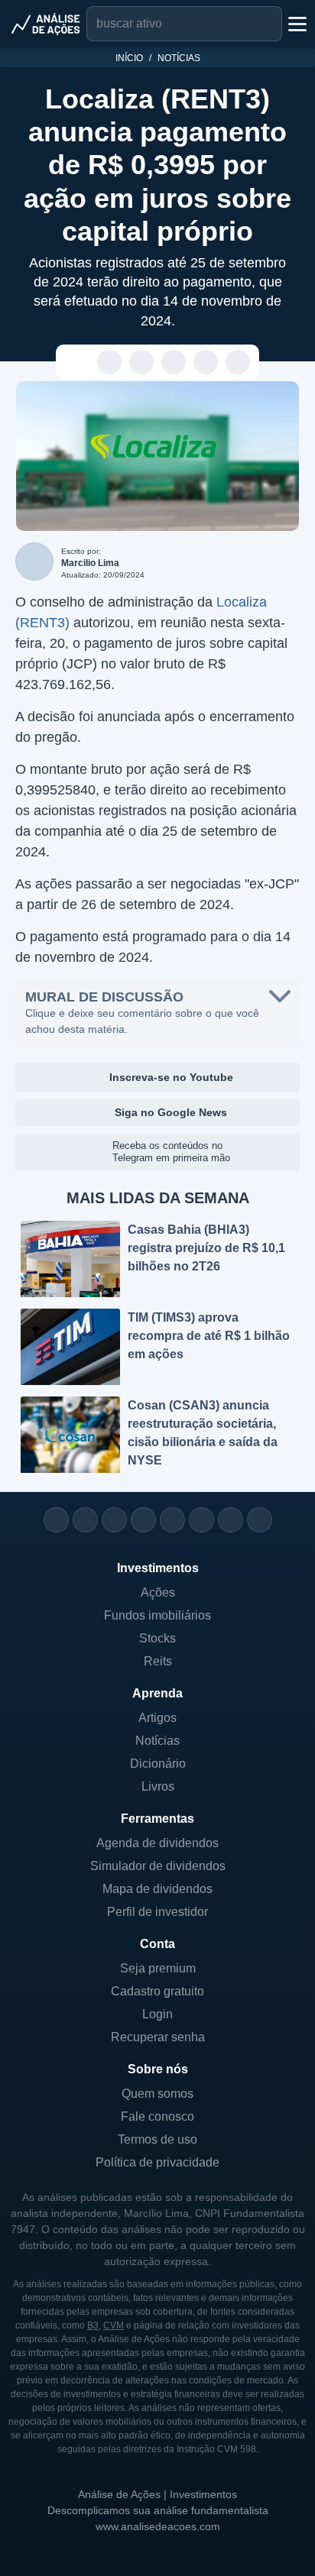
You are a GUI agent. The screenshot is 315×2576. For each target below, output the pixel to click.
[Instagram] (56, 1520)
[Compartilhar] (78, 363)
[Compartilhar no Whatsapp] (110, 363)
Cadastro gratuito (157, 1991)
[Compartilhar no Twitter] (206, 363)
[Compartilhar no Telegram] (142, 363)
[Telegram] (143, 1520)
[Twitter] (114, 1520)
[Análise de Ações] (46, 24)
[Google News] (201, 1520)
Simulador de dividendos (158, 1866)
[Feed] (231, 1520)
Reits (158, 1661)
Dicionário (158, 1764)
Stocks (157, 1638)
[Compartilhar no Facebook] (174, 363)
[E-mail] (260, 1520)
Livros (158, 1786)
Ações (158, 1592)
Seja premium (158, 1968)
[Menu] (296, 24)
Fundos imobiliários (157, 1615)
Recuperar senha (158, 2037)
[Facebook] (85, 1520)
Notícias (179, 58)
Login (157, 2014)
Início (129, 58)
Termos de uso (157, 2139)
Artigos (157, 1718)
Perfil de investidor (157, 1912)
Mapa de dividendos (157, 1889)
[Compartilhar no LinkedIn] (238, 363)
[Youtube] (172, 1520)
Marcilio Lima (90, 563)
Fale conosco (157, 2116)
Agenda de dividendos (157, 1843)
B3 (93, 2325)
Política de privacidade (157, 2162)
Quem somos (157, 2094)
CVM (114, 2325)
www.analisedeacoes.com (158, 2526)
